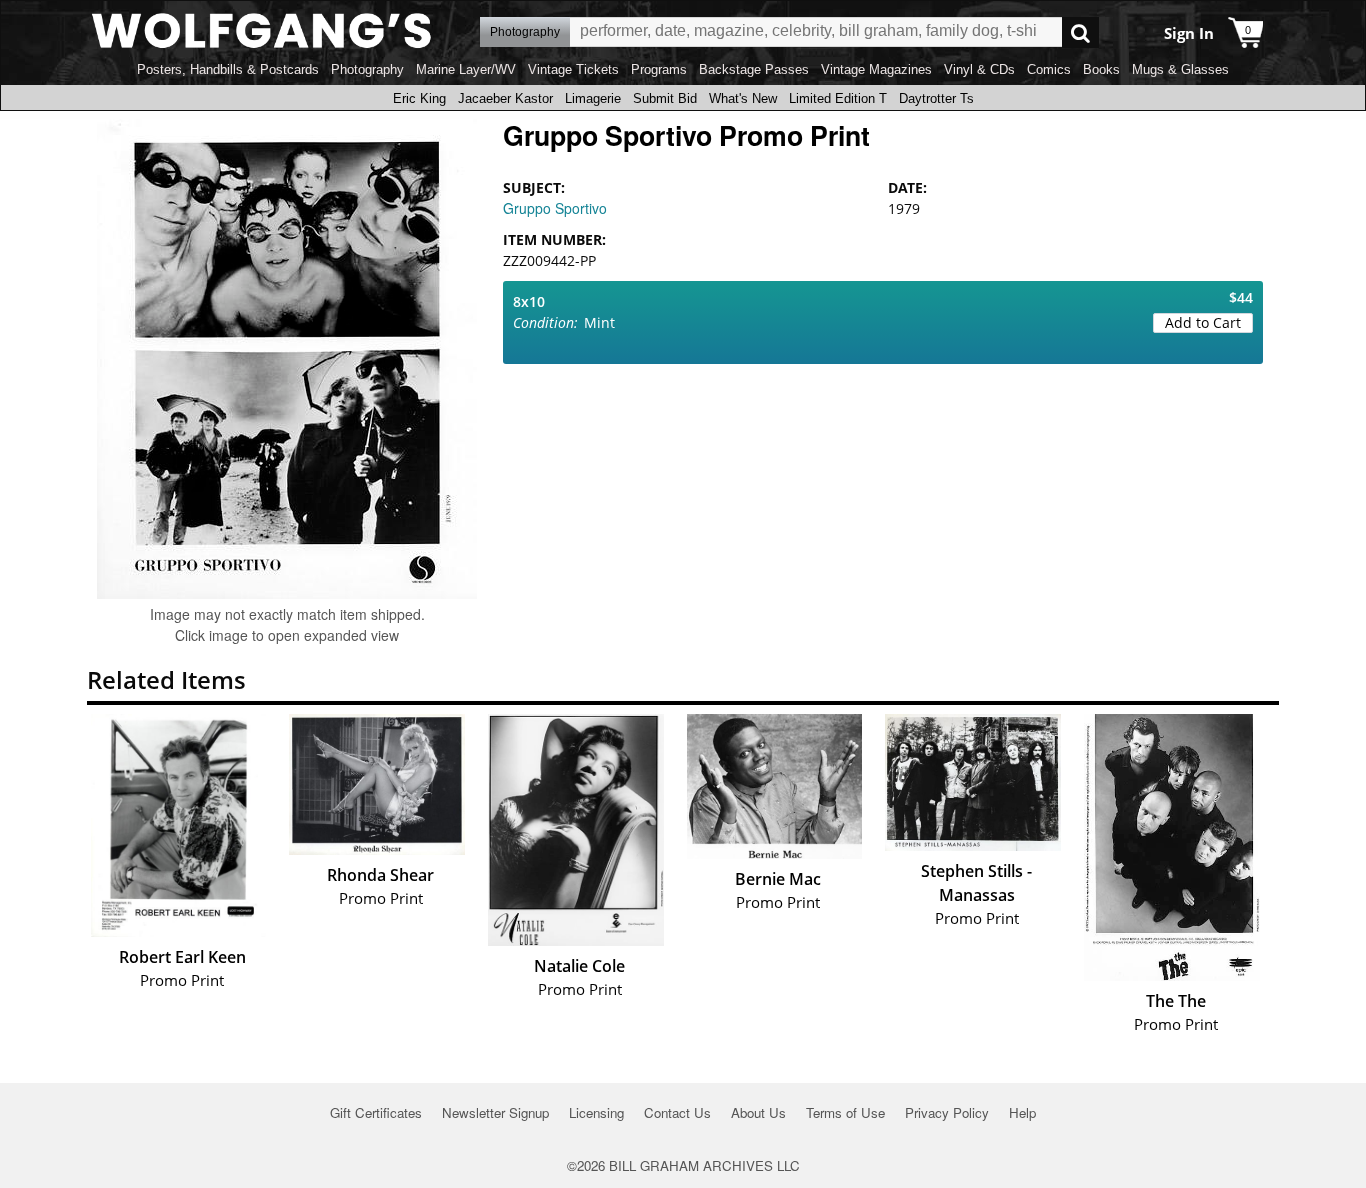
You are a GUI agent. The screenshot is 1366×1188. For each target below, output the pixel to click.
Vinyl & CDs (979, 69)
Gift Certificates (376, 1112)
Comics (1049, 69)
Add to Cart (1203, 322)
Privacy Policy (947, 1112)
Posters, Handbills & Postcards (228, 69)
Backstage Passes (754, 69)
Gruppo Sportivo (555, 208)
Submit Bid (665, 98)
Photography (367, 69)
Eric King (419, 98)
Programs (659, 69)
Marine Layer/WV (466, 69)
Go (1080, 32)
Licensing (596, 1112)
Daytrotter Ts (936, 98)
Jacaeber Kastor (505, 98)
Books (1101, 69)
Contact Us (677, 1112)
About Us (758, 1112)
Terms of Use (845, 1112)
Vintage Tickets (573, 69)
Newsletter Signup (495, 1112)
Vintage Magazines (876, 69)
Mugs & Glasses (1180, 69)
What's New (743, 98)
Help (1022, 1112)
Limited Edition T (838, 98)
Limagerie (593, 98)
